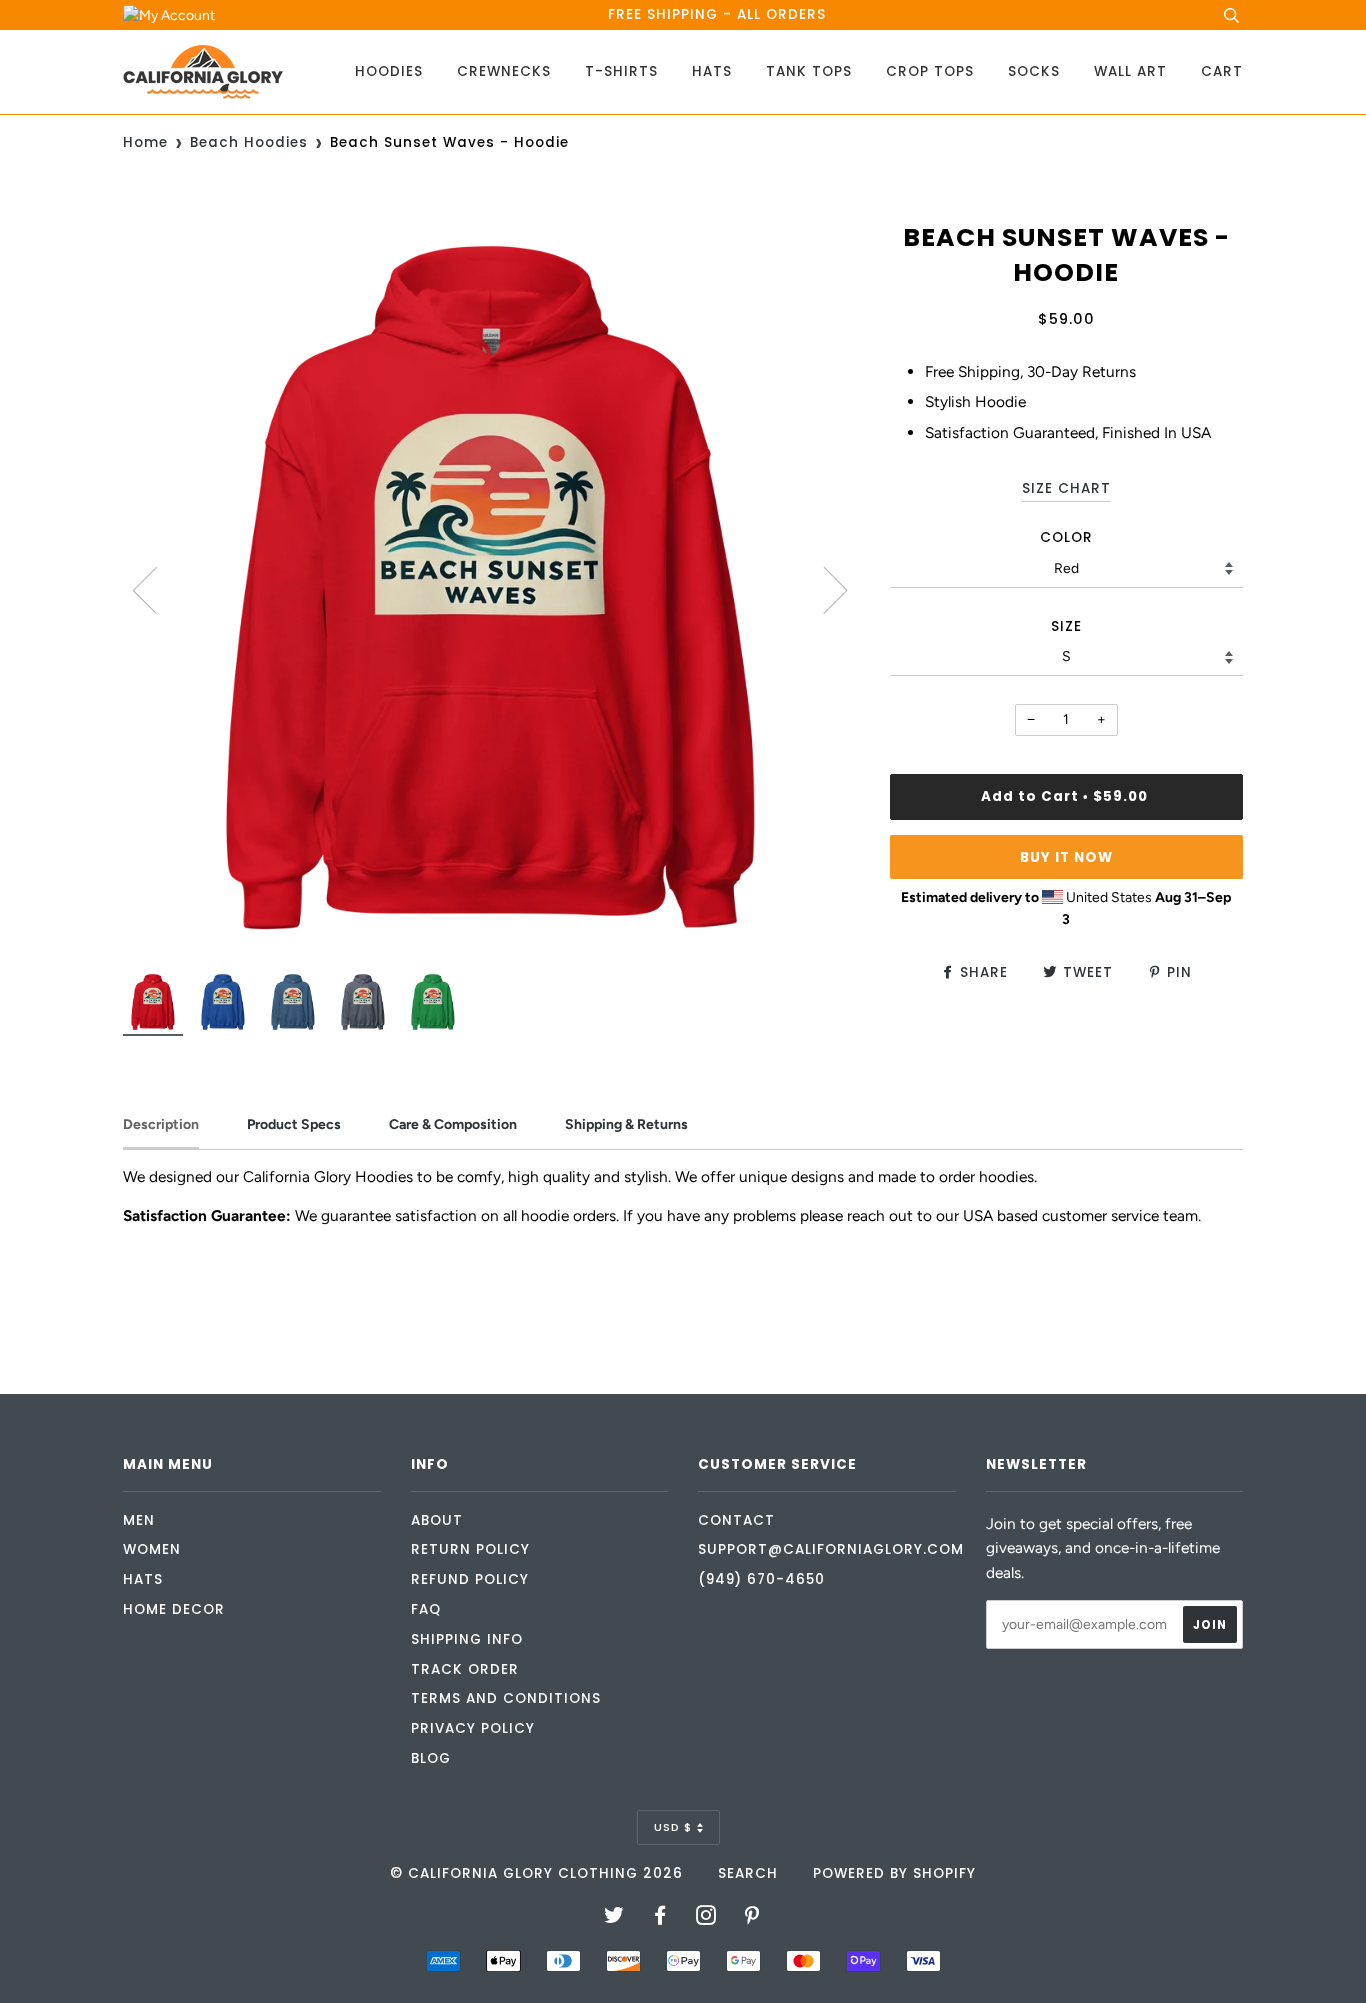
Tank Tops (809, 71)
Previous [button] (157, 589)
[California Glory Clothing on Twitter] (614, 1918)
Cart (1222, 71)
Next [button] (823, 589)
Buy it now (1066, 857)
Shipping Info (467, 1639)
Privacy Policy (473, 1728)
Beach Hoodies (249, 142)
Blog (431, 1758)
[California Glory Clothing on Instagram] (706, 1918)
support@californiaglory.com (831, 1549)
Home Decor (174, 1609)
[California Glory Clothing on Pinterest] (752, 1918)
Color (1066, 537)
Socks (1034, 71)
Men (139, 1520)
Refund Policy (470, 1579)
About (437, 1520)
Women (152, 1549)
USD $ (673, 1827)
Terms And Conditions (506, 1698)
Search (748, 1873)
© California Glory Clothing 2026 (536, 1873)
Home (145, 142)
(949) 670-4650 (761, 1579)
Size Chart (1066, 488)
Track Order (465, 1669)
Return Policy (470, 1549)
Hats (712, 71)
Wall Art (1130, 71)
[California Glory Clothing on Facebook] (660, 1918)
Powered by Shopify (894, 1873)
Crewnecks (504, 71)
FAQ (426, 1609)
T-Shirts (621, 71)
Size (1066, 626)
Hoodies (389, 71)
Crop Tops (930, 71)
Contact (736, 1520)
